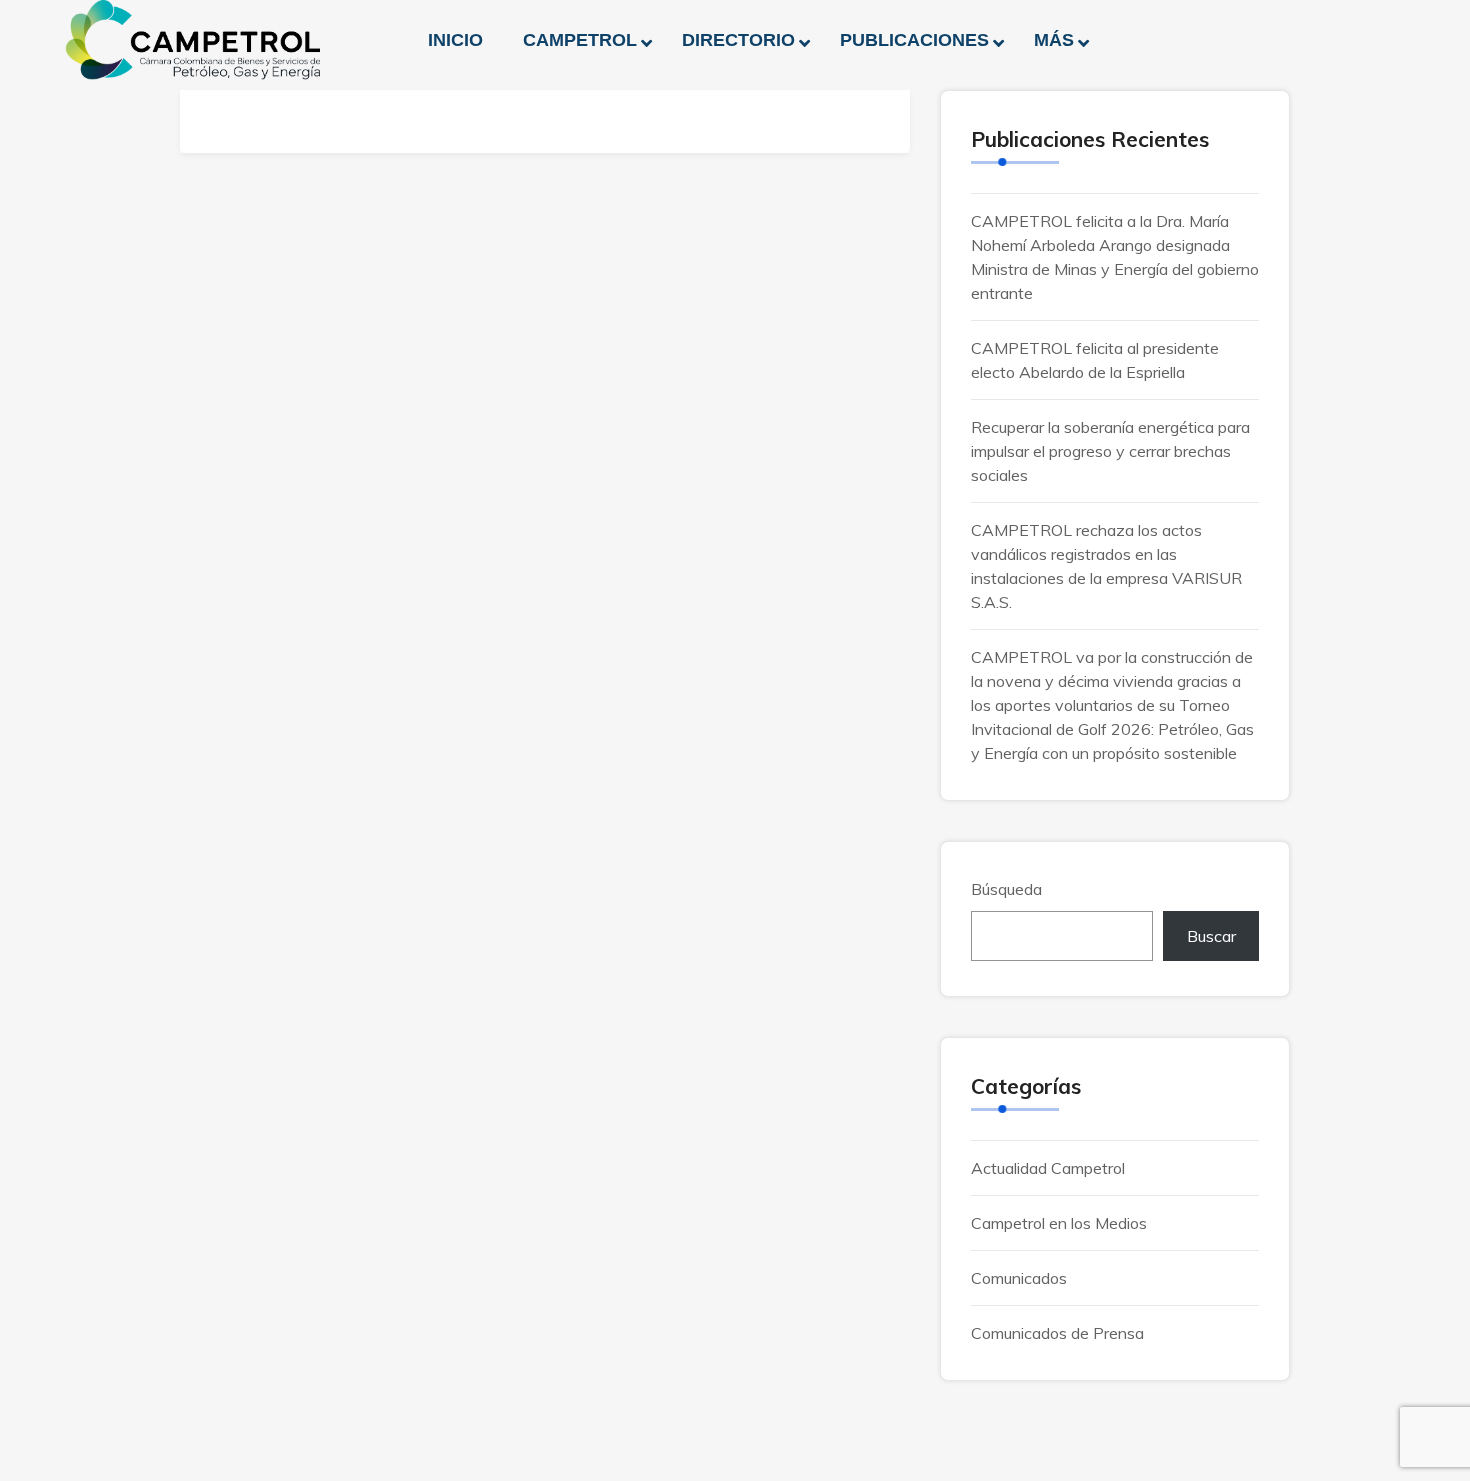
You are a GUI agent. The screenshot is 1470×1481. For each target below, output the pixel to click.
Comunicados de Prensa (1057, 1333)
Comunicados (1019, 1278)
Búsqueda (1006, 889)
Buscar (1211, 936)
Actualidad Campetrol (1048, 1168)
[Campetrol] (192, 40)
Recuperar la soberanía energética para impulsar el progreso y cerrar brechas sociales (1110, 451)
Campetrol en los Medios (1059, 1223)
